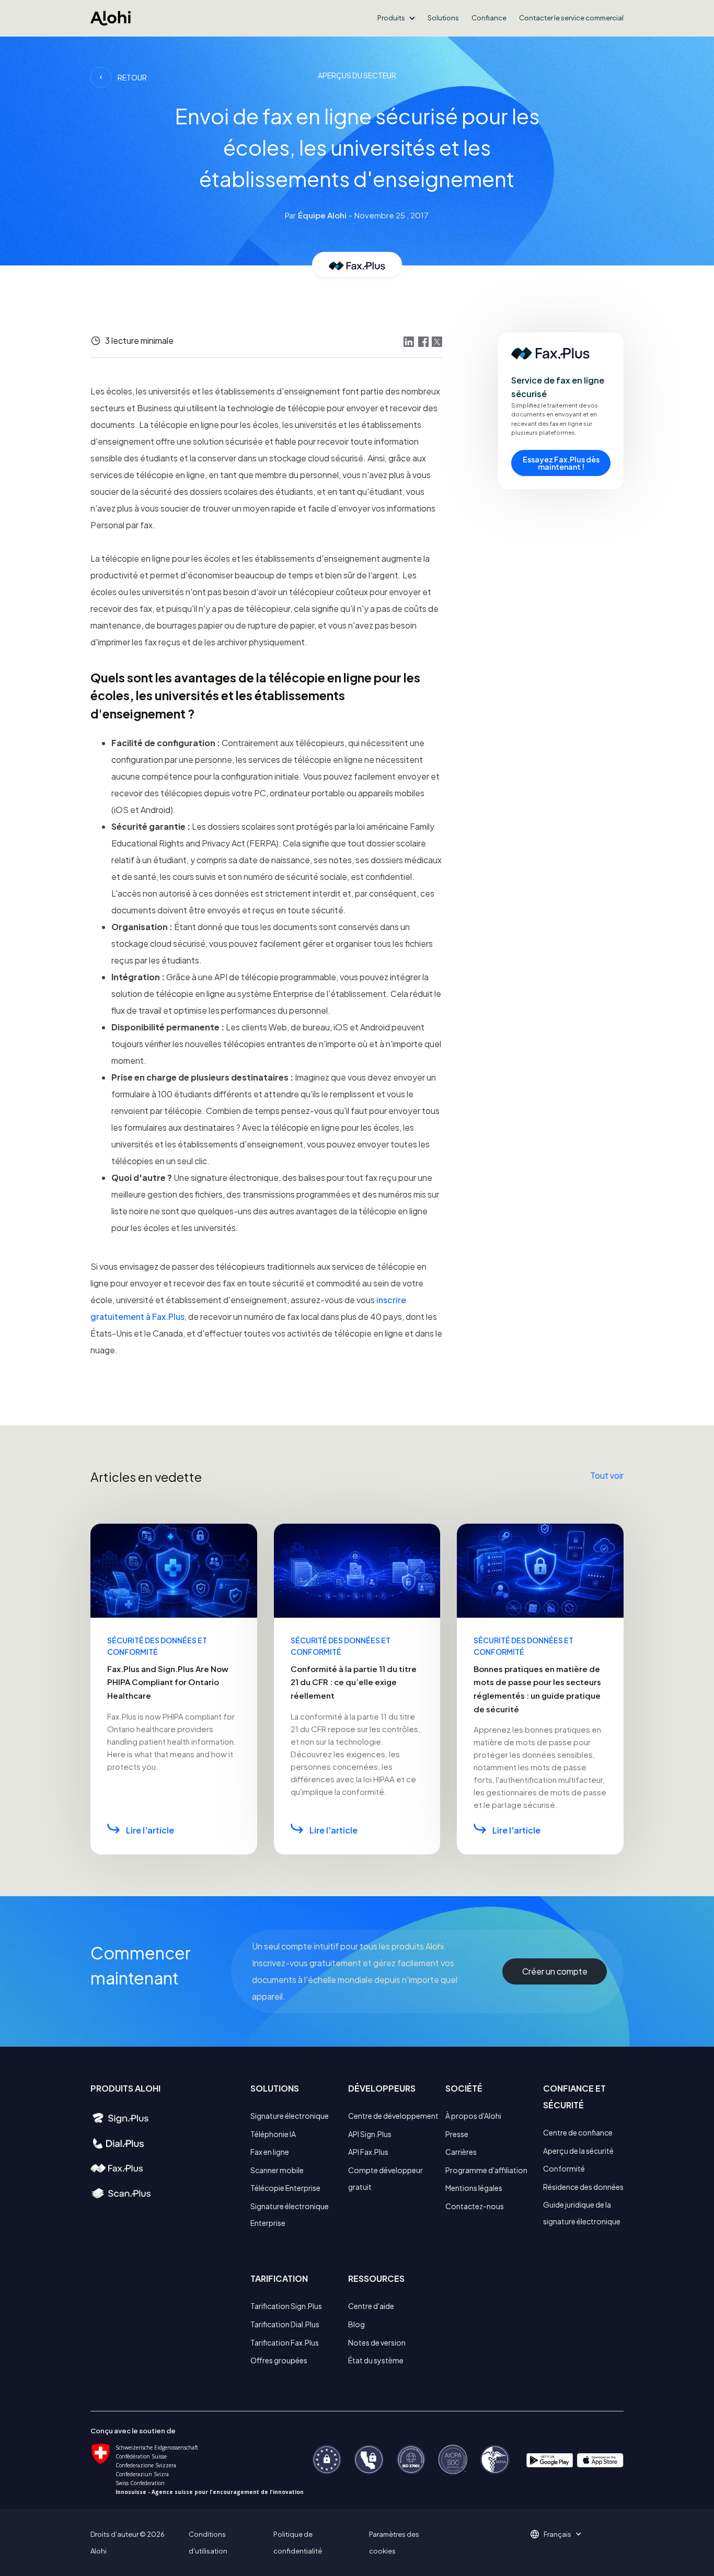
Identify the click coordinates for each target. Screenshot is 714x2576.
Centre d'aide (371, 2306)
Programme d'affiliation (486, 2170)
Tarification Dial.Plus (285, 2324)
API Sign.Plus (370, 2134)
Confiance (489, 18)
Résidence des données (583, 2187)
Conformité (564, 2168)
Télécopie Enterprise (285, 2188)
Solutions (443, 18)
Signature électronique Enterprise (290, 2214)
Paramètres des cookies (394, 2543)
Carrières (461, 2152)
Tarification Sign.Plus (286, 2306)
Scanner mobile (277, 2170)
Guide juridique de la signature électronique (582, 2213)
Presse (457, 2134)
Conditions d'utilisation (208, 2543)
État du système (376, 2360)
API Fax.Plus (368, 2152)
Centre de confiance (578, 2132)
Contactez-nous (475, 2206)
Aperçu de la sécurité (578, 2151)
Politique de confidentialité (298, 2543)
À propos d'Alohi (473, 2116)
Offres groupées (279, 2360)
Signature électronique (290, 2116)
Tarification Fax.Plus (285, 2342)
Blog (356, 2324)
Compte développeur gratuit (385, 2178)
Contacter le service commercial (571, 18)
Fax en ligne (270, 2152)
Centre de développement (393, 2116)
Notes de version (377, 2342)
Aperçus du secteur (357, 75)
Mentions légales (474, 2188)
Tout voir (607, 1475)
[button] (396, 18)
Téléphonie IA (273, 2134)
